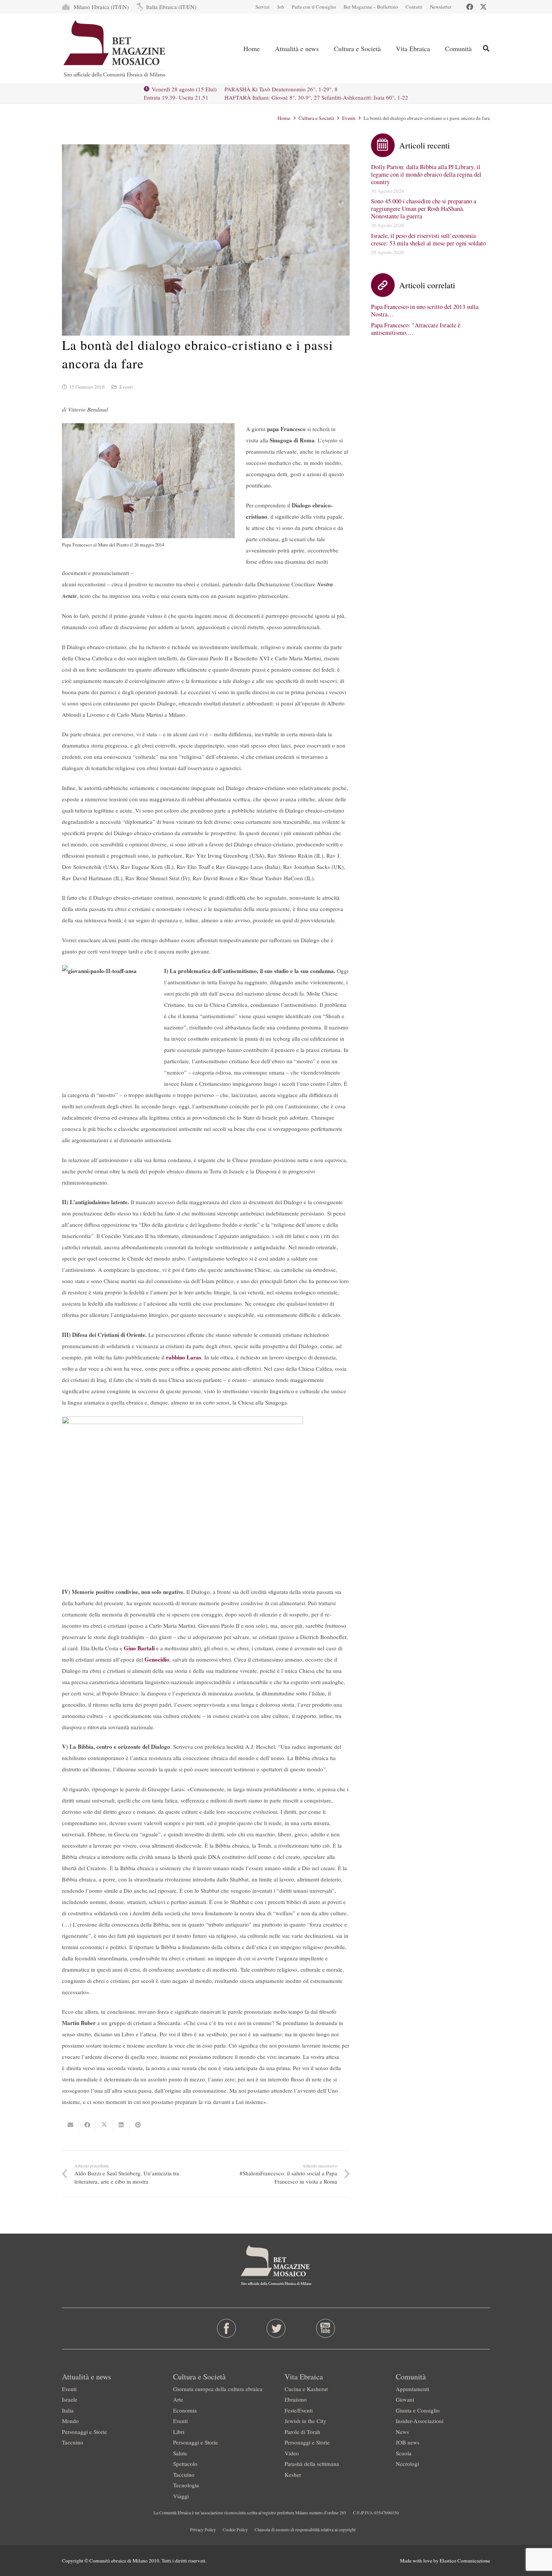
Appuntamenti (412, 2389)
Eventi (126, 387)
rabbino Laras (184, 1357)
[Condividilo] (87, 2125)
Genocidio (157, 1659)
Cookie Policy (235, 2529)
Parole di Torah (302, 2432)
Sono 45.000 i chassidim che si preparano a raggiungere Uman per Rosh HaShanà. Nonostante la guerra (424, 209)
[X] (483, 7)
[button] (486, 48)
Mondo (70, 2421)
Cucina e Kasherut (306, 2389)
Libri (179, 2432)
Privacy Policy (203, 2529)
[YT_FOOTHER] (325, 2328)
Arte (178, 2399)
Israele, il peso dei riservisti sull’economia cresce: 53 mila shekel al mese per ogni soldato (428, 239)
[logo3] (115, 48)
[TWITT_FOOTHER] (276, 2328)
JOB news (408, 2442)
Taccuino (73, 2442)
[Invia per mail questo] (70, 2125)
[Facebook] (470, 7)
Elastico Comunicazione (465, 2561)
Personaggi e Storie (84, 2432)
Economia (185, 2410)
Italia (68, 2410)
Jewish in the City (305, 2421)
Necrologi (407, 2464)
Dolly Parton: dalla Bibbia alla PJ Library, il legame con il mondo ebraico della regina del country (426, 174)
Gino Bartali (139, 1648)
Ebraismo (296, 2399)
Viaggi (181, 2496)
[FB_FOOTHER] (227, 2328)
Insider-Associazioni (420, 2421)
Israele (70, 2399)
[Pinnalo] (138, 2125)
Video (292, 2453)
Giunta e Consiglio (418, 2410)
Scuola (404, 2453)
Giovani (405, 2399)
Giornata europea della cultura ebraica (218, 2389)
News (402, 2432)
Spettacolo (185, 2464)
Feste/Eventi (299, 2410)
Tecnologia (186, 2485)
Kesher (293, 2475)
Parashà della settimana (312, 2464)
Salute (180, 2453)
